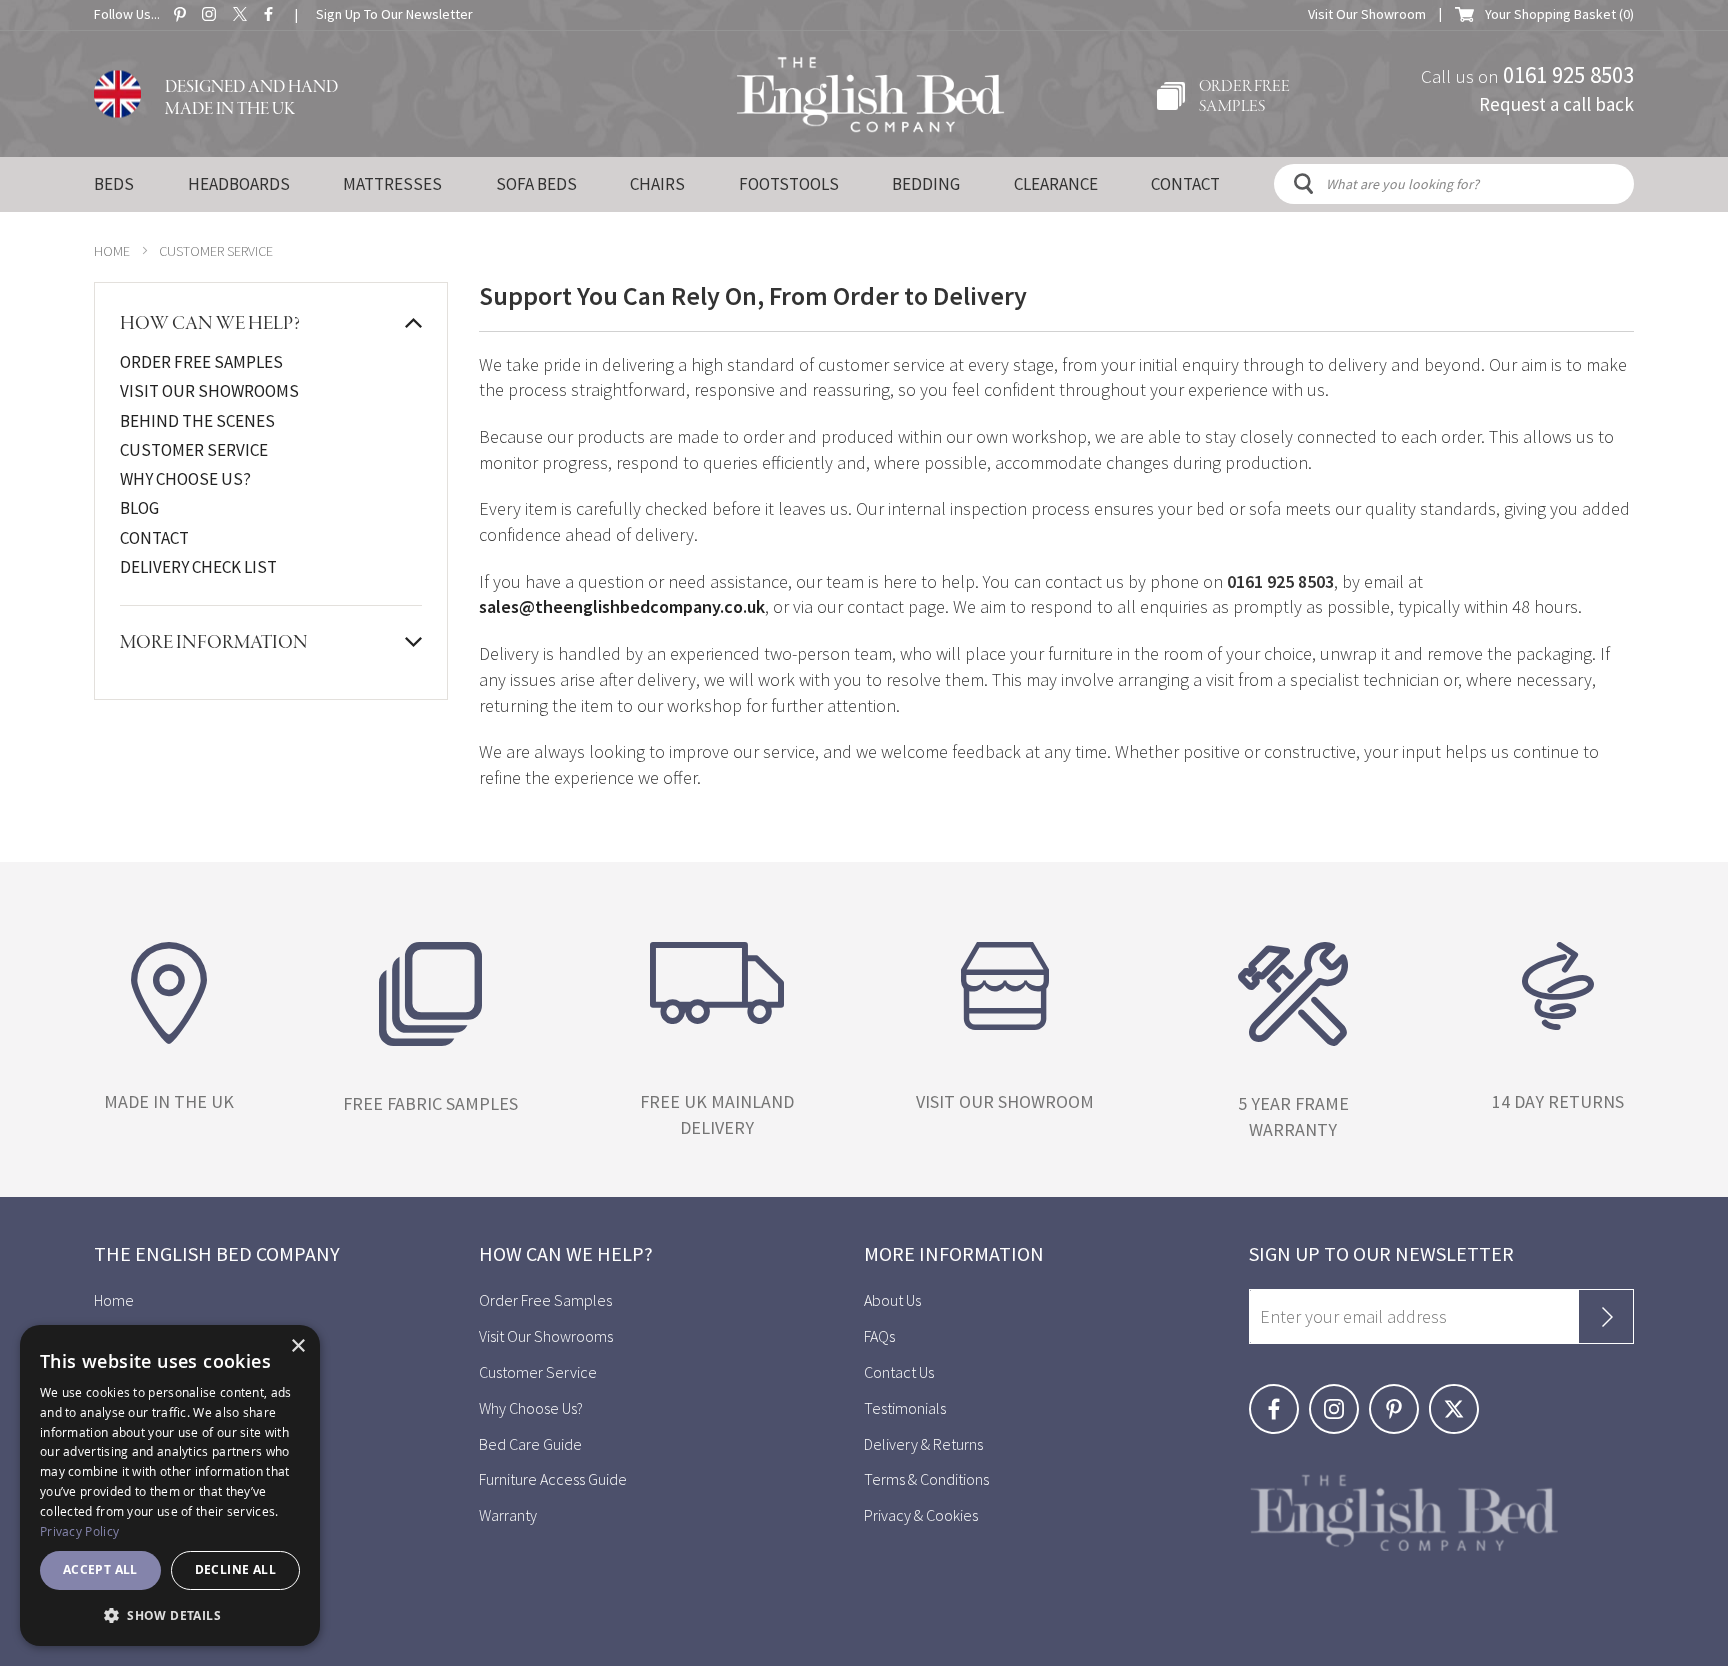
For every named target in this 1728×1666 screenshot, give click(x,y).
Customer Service (194, 450)
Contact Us (899, 1372)
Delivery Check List (198, 567)
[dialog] (170, 1485)
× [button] (297, 1346)
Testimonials (905, 1408)
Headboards (239, 184)
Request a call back (1556, 103)
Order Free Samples (201, 362)
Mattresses (392, 184)
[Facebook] (1279, 1395)
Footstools (789, 184)
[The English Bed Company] (870, 95)
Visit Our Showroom (1367, 14)
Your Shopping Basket (1559, 14)
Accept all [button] (100, 1569)
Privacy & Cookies (921, 1515)
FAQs (879, 1336)
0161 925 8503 (1568, 73)
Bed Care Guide (530, 1444)
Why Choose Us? (185, 479)
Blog (139, 508)
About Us (892, 1300)
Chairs (657, 184)
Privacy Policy (79, 1531)
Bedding (926, 184)
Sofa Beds (536, 184)
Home (112, 251)
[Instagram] (1339, 1395)
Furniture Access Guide (553, 1479)
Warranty (509, 1515)
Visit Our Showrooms (209, 391)
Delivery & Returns (923, 1444)
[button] (170, 1614)
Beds (114, 184)
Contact (154, 538)
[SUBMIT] (1606, 1316)
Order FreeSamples (1244, 97)
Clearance (1056, 184)
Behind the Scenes (197, 421)
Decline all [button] (235, 1569)
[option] (169, 1042)
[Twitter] (1457, 1395)
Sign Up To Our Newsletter (394, 14)
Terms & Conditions (926, 1479)
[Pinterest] (1399, 1395)
